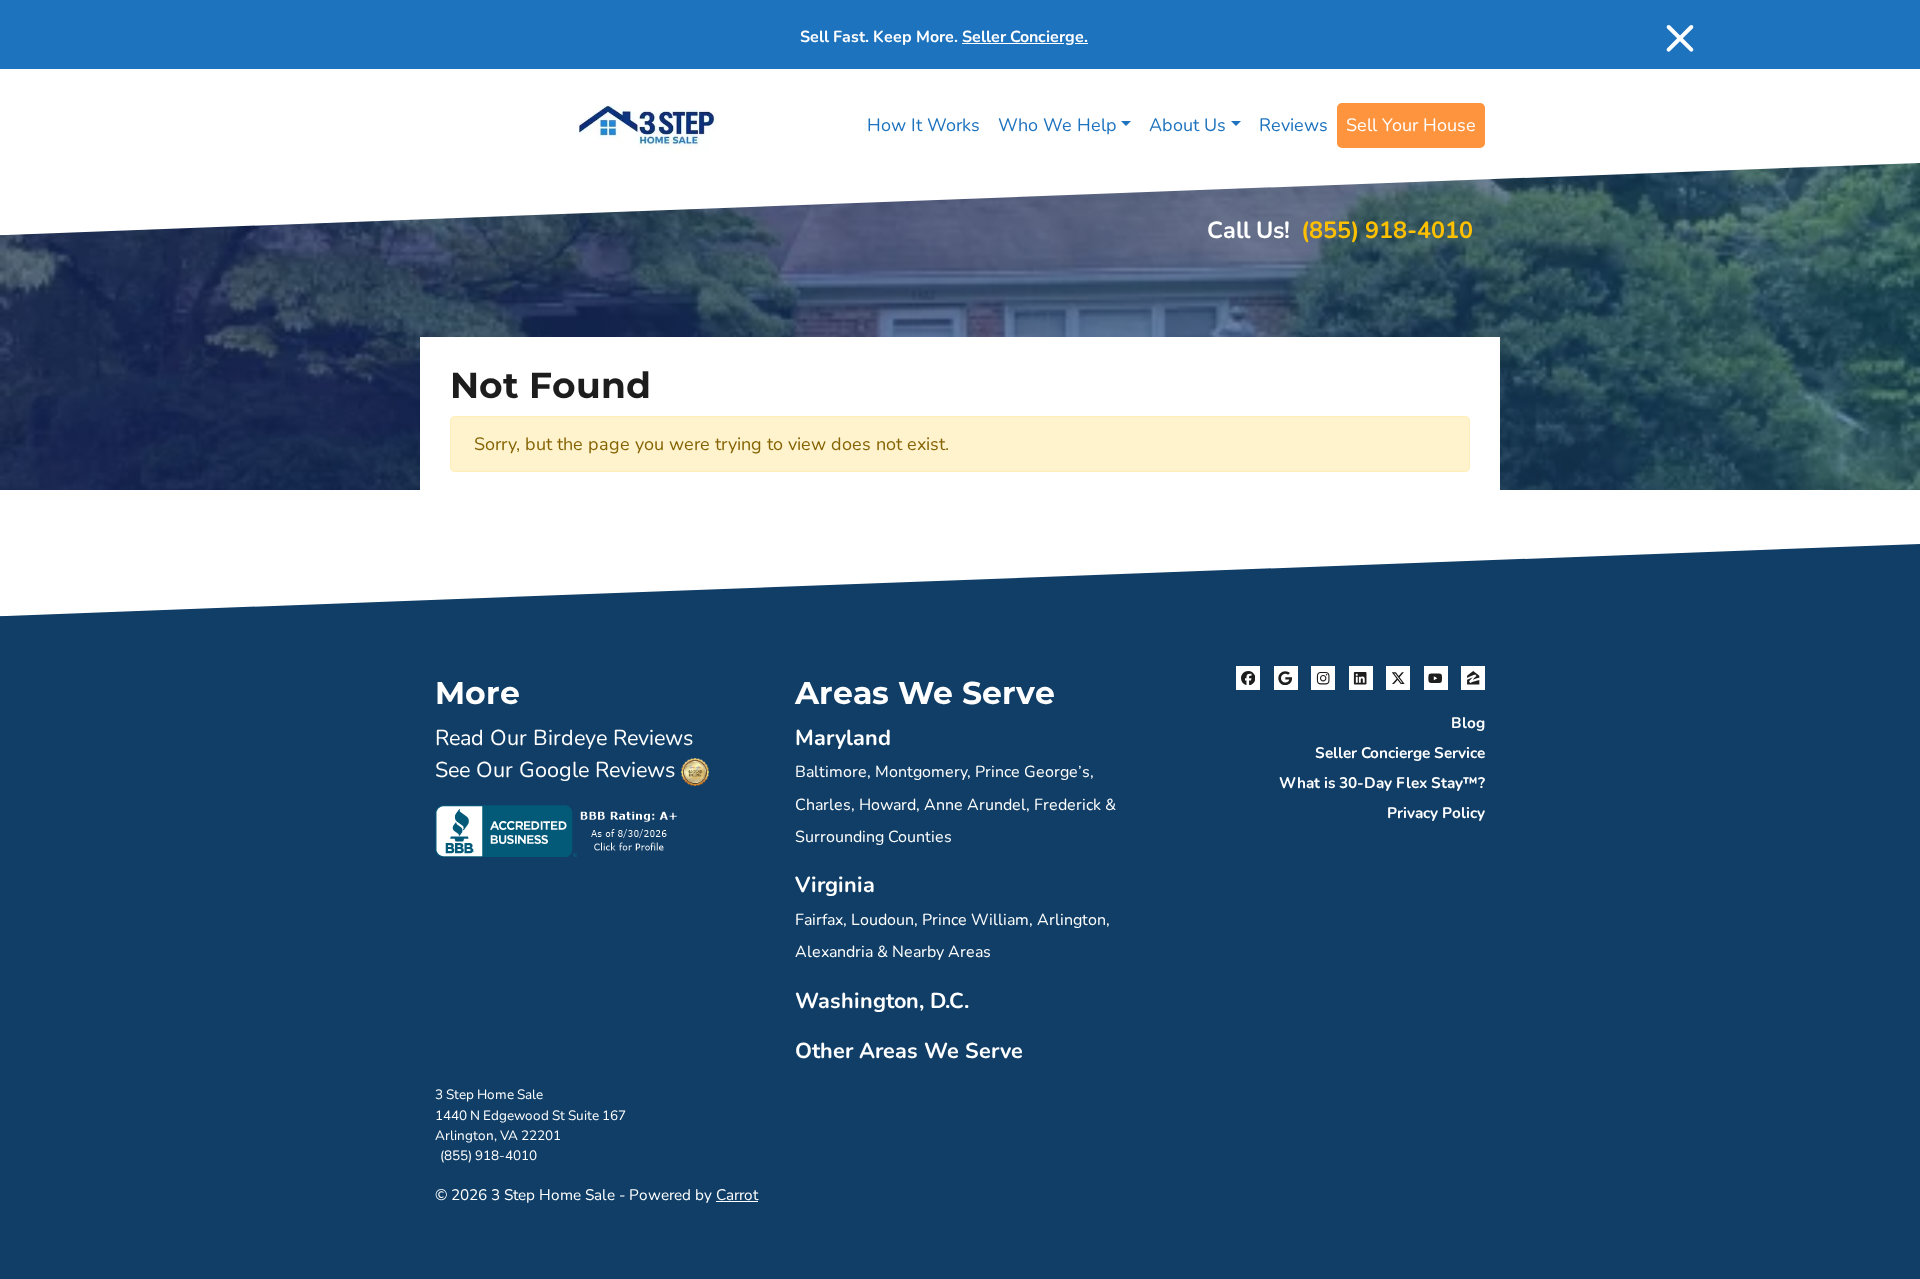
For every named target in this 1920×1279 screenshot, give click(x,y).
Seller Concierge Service (1400, 753)
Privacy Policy (1436, 813)
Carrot (737, 1195)
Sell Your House (1411, 125)
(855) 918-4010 (1387, 230)
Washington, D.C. (882, 1001)
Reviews (1293, 125)
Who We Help (1057, 125)
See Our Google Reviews (555, 770)
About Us (1187, 125)
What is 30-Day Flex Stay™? (1382, 783)
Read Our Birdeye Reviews (564, 738)
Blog (1468, 723)
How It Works (923, 125)
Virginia (835, 885)
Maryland (843, 738)
